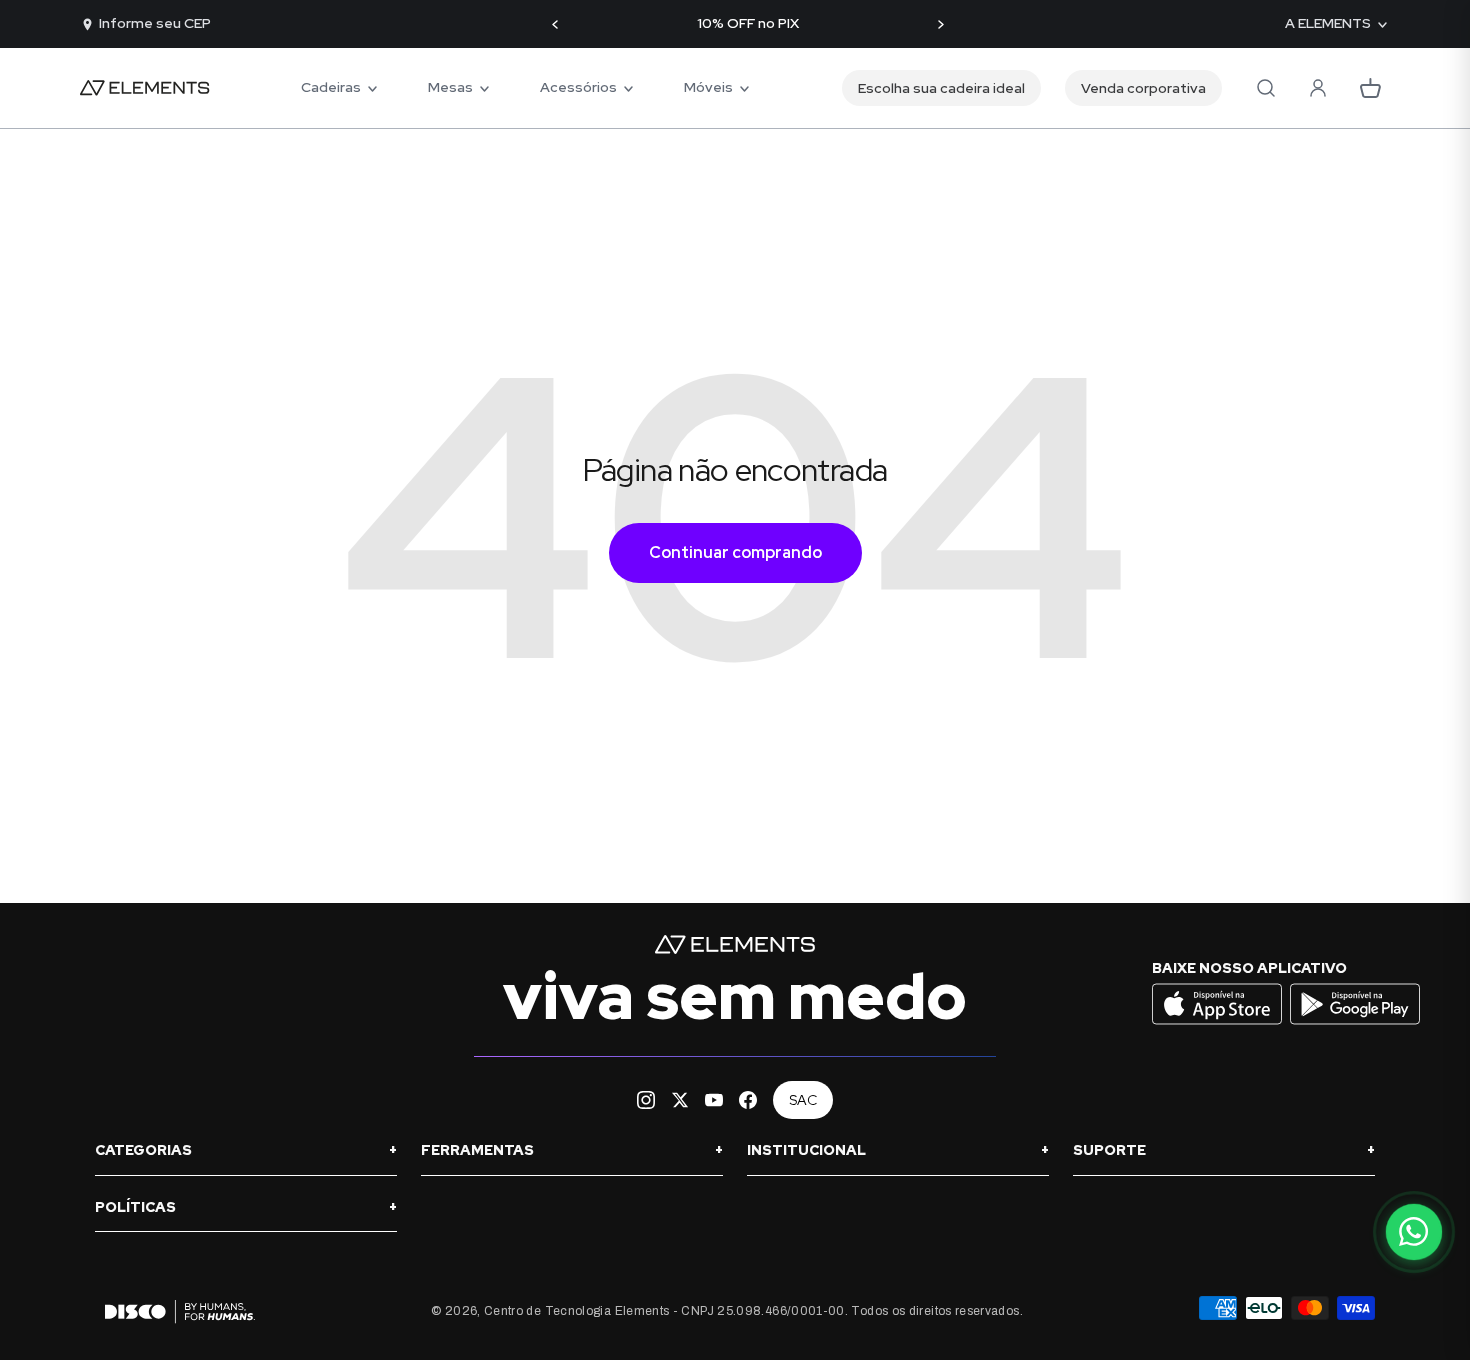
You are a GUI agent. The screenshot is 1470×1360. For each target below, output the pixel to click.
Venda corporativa (1143, 88)
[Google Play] (1355, 1022)
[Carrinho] (1370, 88)
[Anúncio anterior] (555, 24)
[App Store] (1219, 1022)
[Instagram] (646, 1100)
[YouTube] (714, 1100)
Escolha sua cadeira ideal (941, 88)
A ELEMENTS (1328, 23)
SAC (803, 1100)
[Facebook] (748, 1100)
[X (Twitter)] (680, 1100)
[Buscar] (1266, 88)
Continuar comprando (735, 552)
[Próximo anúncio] (940, 24)
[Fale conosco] (1414, 1232)
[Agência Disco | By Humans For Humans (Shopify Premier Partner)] (175, 1311)
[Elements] (145, 88)
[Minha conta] (1318, 88)
